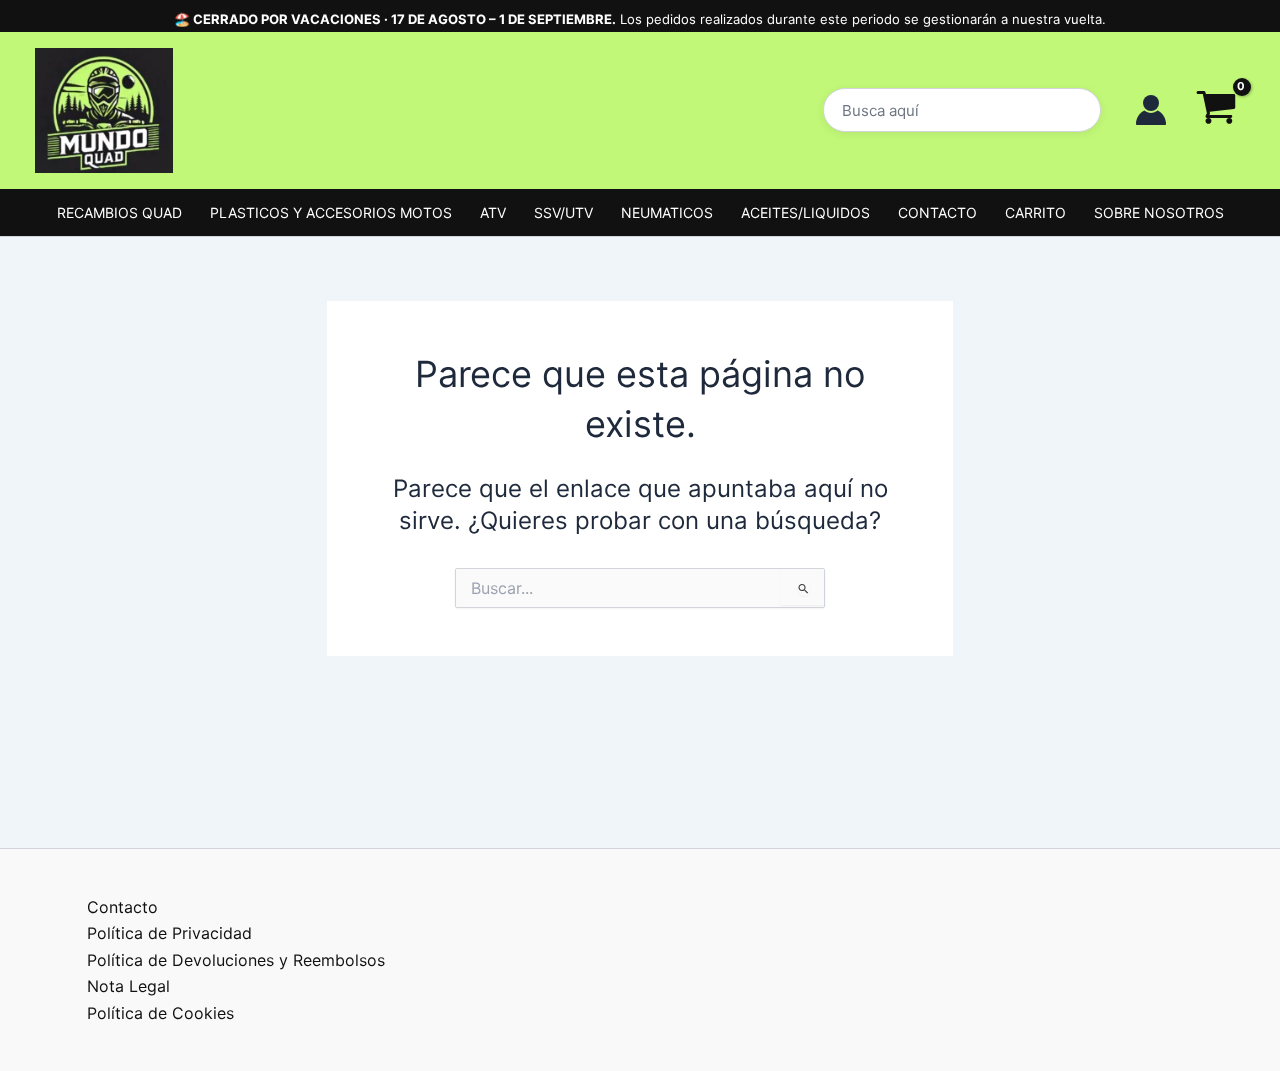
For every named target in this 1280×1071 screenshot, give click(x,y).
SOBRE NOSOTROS (1159, 212)
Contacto (122, 907)
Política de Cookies (160, 1013)
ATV (493, 212)
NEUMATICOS (667, 212)
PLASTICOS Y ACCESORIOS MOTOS (331, 212)
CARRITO (1035, 212)
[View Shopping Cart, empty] (1216, 110)
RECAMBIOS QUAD (119, 212)
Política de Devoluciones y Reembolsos (236, 960)
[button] (962, 110)
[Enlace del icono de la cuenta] (1151, 110)
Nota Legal (128, 986)
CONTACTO (937, 212)
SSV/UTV (563, 212)
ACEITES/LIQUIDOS (805, 212)
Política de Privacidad (169, 933)
